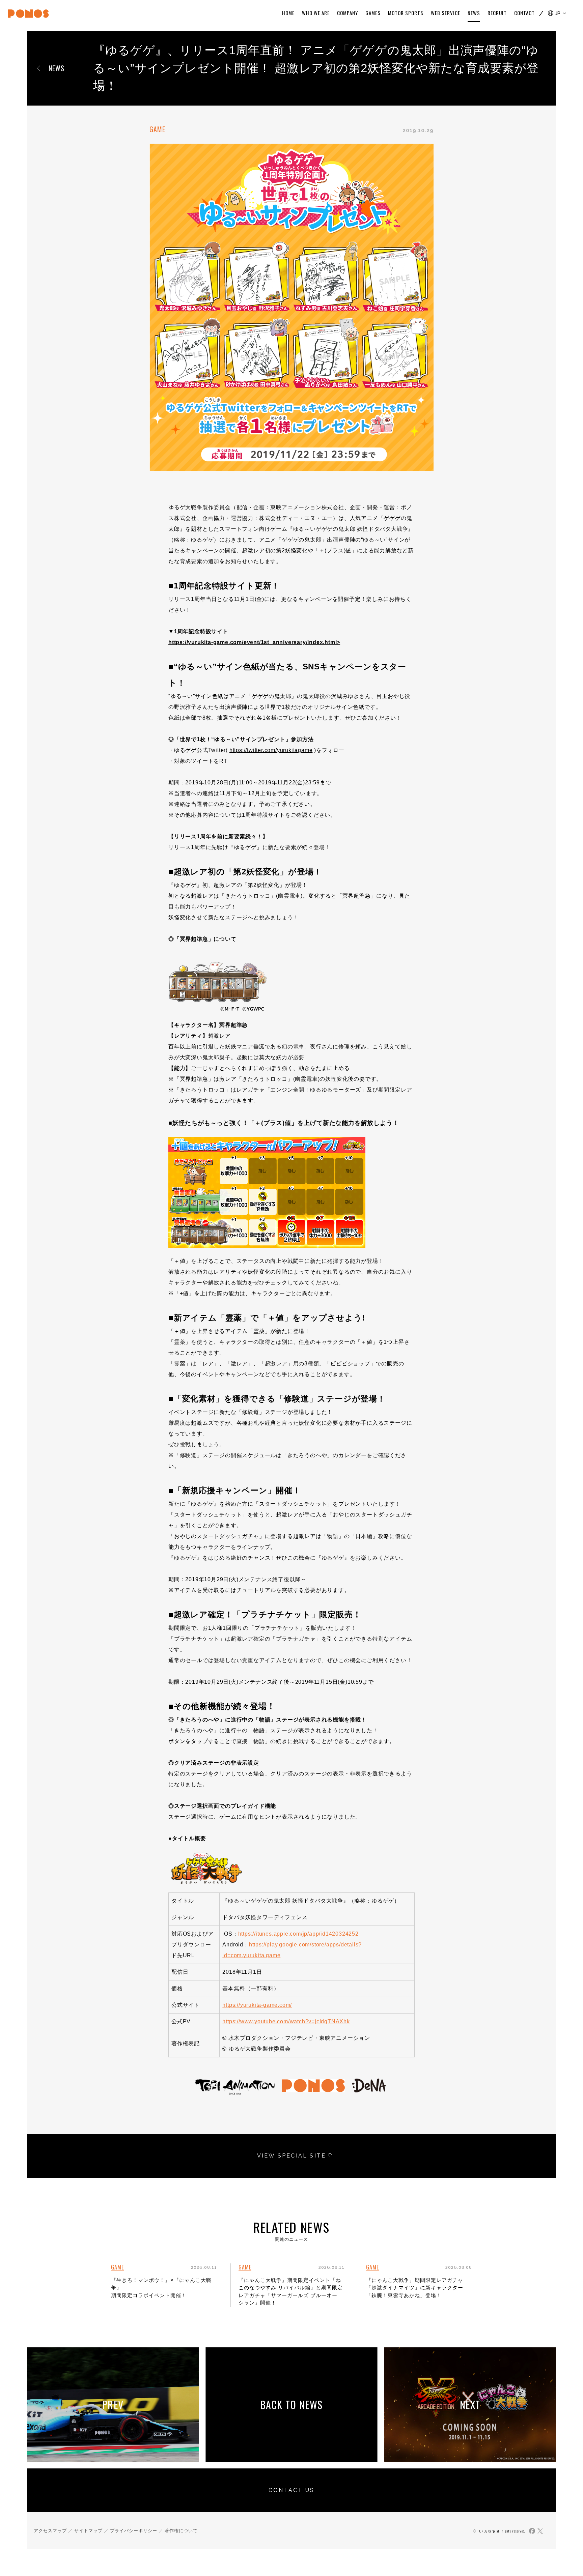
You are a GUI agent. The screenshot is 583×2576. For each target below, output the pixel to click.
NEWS (57, 68)
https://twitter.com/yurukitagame (271, 750)
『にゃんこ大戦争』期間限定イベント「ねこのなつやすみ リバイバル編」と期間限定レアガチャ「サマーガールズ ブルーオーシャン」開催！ (291, 2292)
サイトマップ (88, 2531)
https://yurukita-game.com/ (257, 2005)
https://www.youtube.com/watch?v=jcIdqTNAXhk (286, 2021)
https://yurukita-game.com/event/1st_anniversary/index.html (253, 642)
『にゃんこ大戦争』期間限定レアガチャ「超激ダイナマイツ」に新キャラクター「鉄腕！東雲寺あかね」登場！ (415, 2288)
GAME (157, 129)
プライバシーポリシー (134, 2531)
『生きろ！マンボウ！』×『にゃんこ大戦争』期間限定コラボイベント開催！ (161, 2288)
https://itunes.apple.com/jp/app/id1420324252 (298, 1934)
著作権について (181, 2531)
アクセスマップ (50, 2531)
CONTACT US (291, 2490)
